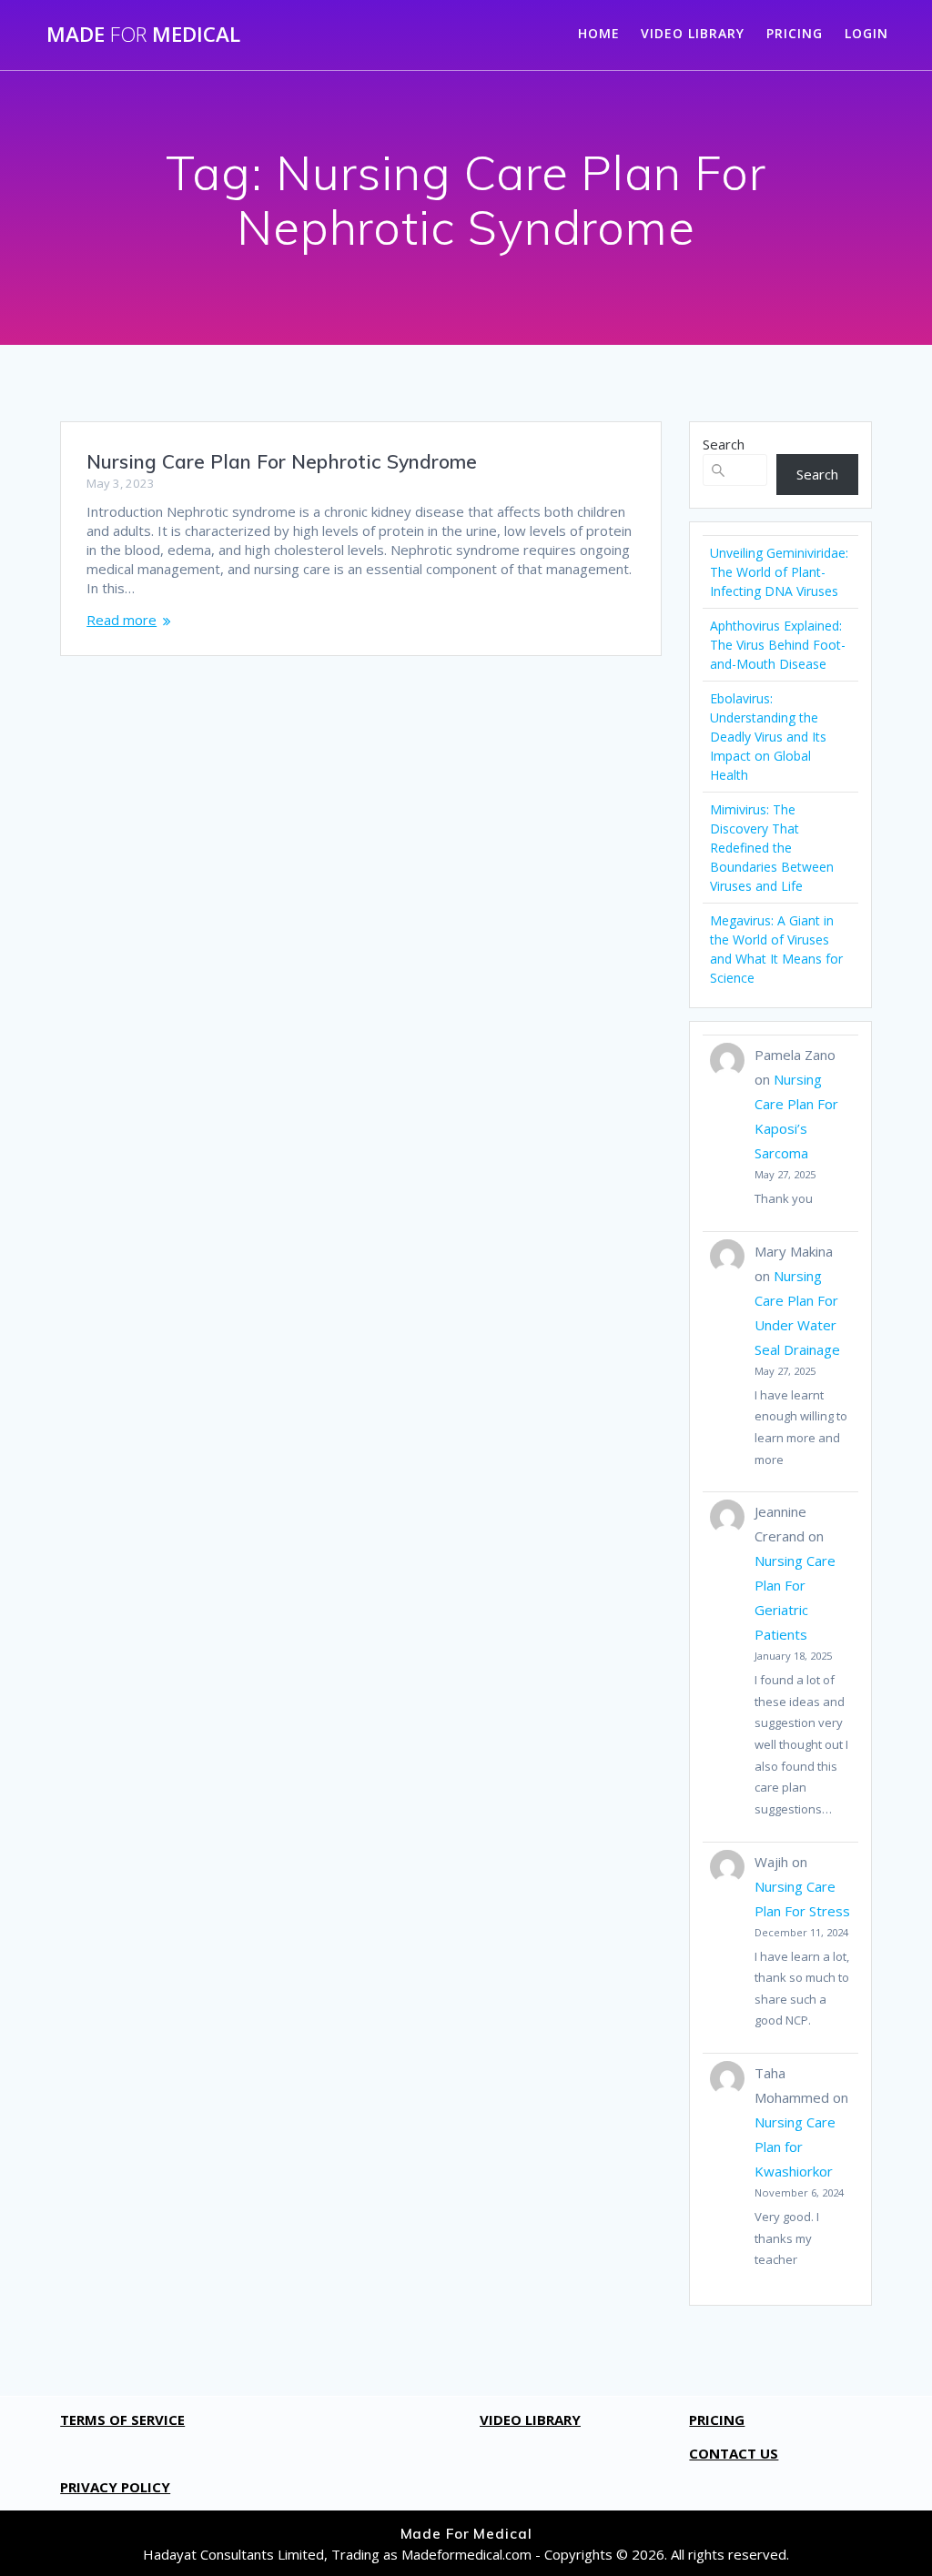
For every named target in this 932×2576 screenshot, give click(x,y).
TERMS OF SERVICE (122, 2419)
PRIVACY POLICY (115, 2487)
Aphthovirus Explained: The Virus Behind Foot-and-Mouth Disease (778, 645)
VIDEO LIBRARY (693, 33)
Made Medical (143, 35)
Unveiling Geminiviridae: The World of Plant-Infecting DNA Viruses (779, 572)
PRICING (795, 33)
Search (724, 444)
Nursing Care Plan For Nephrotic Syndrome (282, 461)
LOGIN (866, 33)
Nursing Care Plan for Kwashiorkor (795, 2147)
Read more (122, 620)
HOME (599, 33)
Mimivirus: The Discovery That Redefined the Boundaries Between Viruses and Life (772, 848)
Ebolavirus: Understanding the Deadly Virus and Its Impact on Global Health (768, 737)
